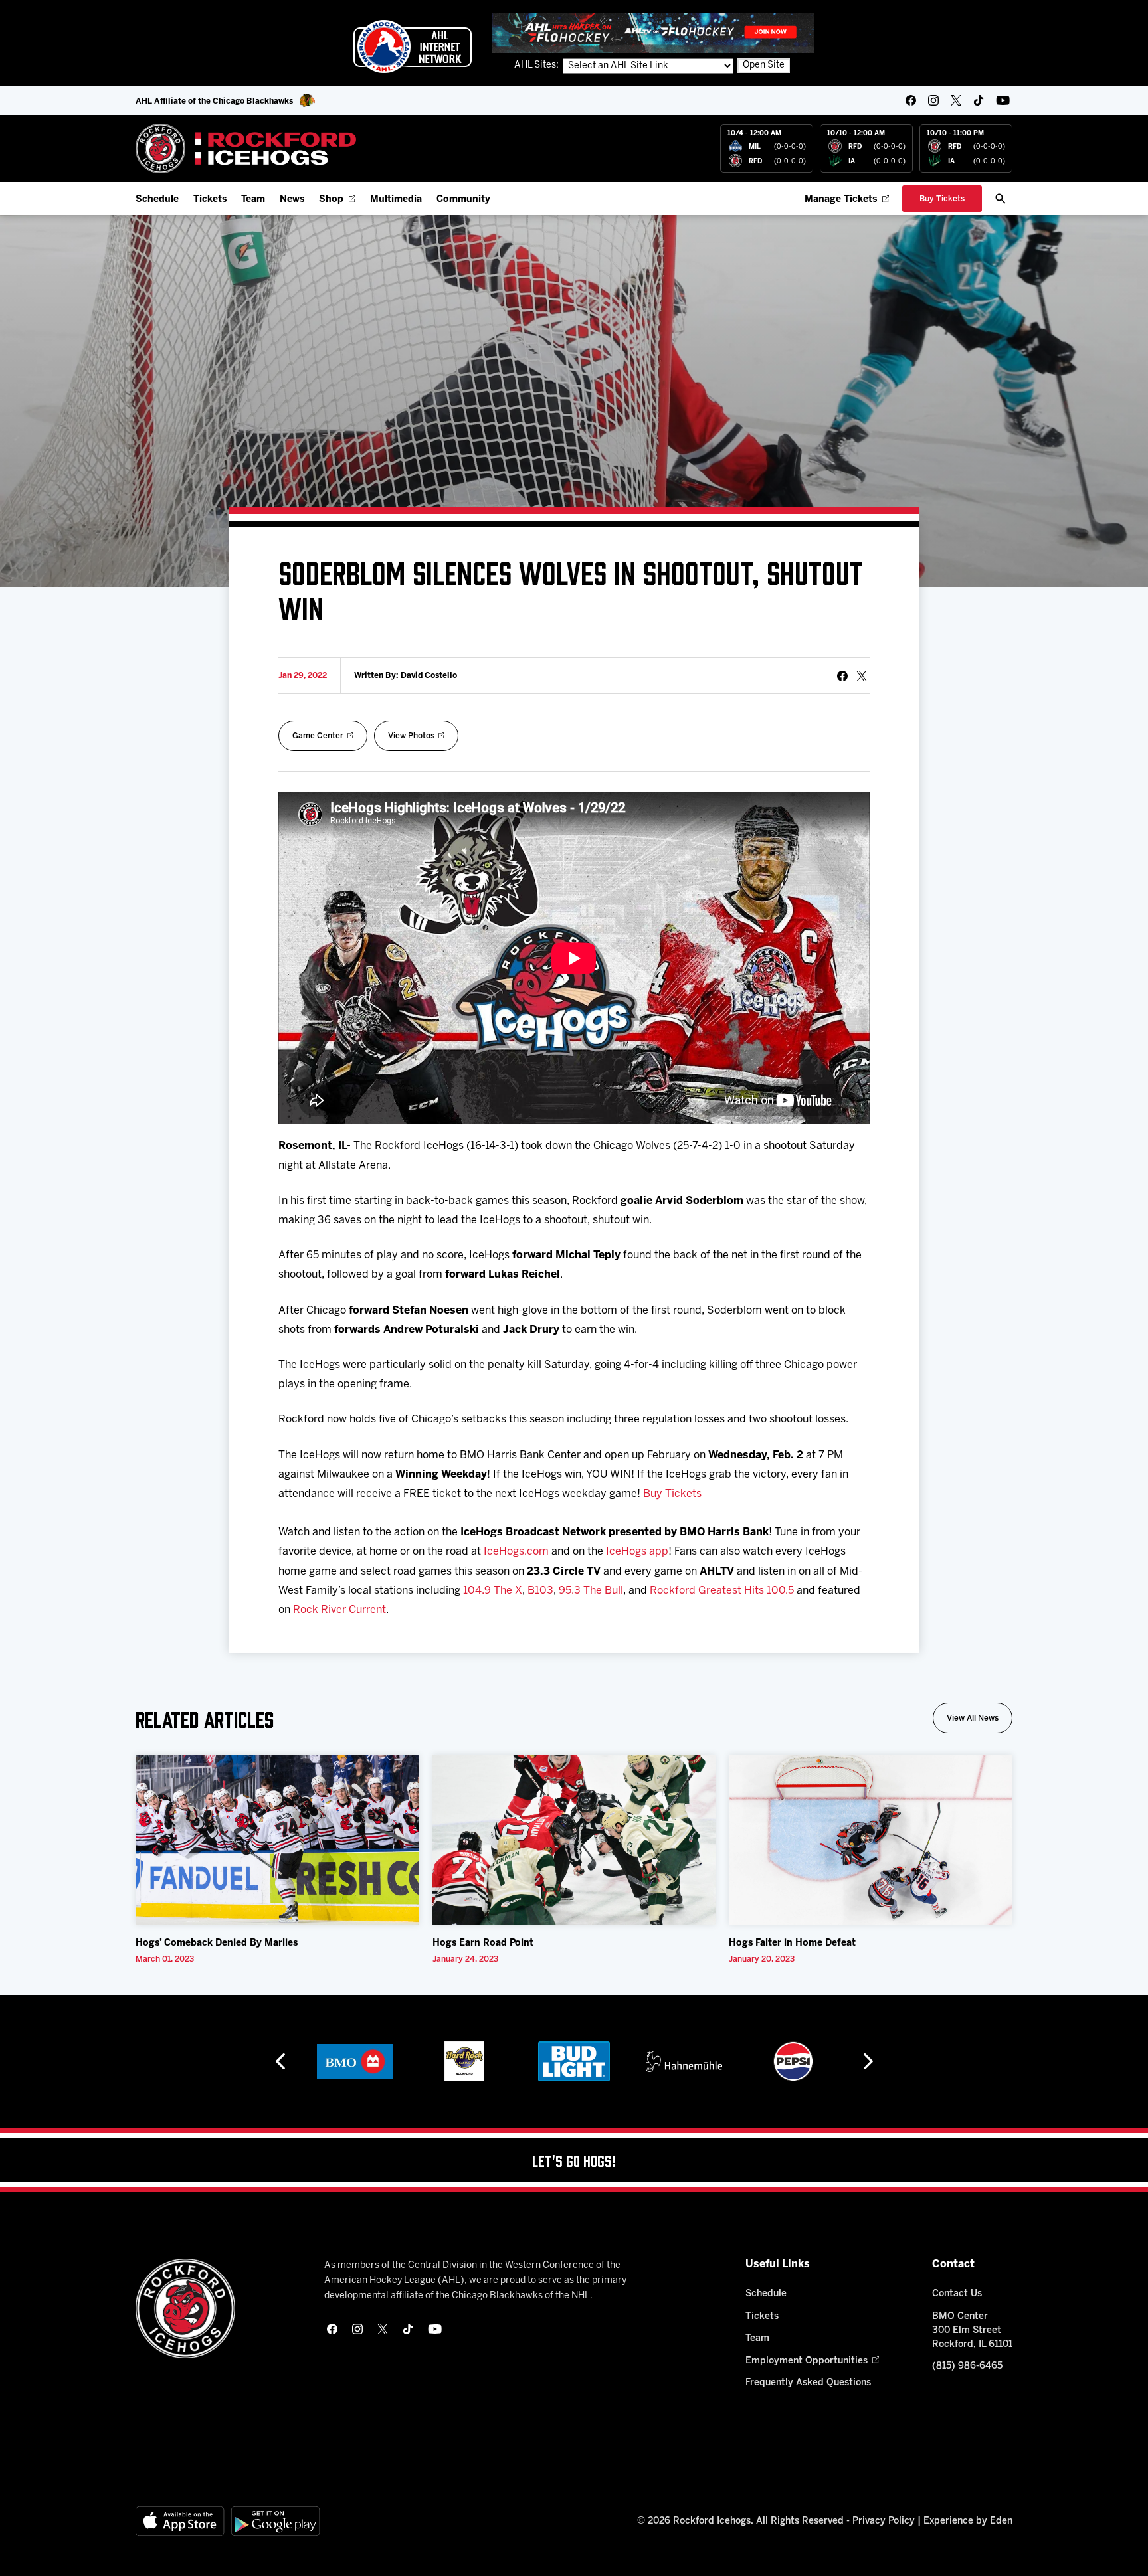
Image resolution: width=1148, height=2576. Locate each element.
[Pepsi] (687, 2061)
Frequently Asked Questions (808, 2383)
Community (463, 200)
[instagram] (933, 100)
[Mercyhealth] (797, 2061)
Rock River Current (339, 1610)
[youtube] (1003, 100)
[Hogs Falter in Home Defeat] (871, 1840)
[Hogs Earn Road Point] (574, 1840)
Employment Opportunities (807, 2361)
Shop (331, 200)
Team (253, 200)
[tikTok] (979, 100)
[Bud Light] (467, 2061)
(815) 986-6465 (967, 2366)
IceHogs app (637, 1552)
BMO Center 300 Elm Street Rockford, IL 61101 (972, 2331)
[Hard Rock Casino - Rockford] (358, 2061)
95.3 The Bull (591, 1591)
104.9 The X (493, 1591)
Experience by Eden (968, 2521)
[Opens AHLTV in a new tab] (653, 33)
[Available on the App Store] (180, 2521)
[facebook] (911, 100)
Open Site (764, 65)
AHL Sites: (537, 65)
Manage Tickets (841, 200)
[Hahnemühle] (578, 2061)
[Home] (246, 148)
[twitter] (956, 100)
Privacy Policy (884, 2521)
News (292, 200)
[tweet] (862, 676)
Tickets (210, 200)
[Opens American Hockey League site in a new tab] (413, 46)
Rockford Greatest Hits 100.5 (722, 1591)
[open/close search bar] (1001, 199)
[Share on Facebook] (842, 676)
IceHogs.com (516, 1552)
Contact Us (957, 2294)
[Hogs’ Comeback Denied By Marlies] (277, 1840)
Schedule (157, 200)
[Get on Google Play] (276, 2521)
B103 (540, 1591)
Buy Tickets (672, 1494)
